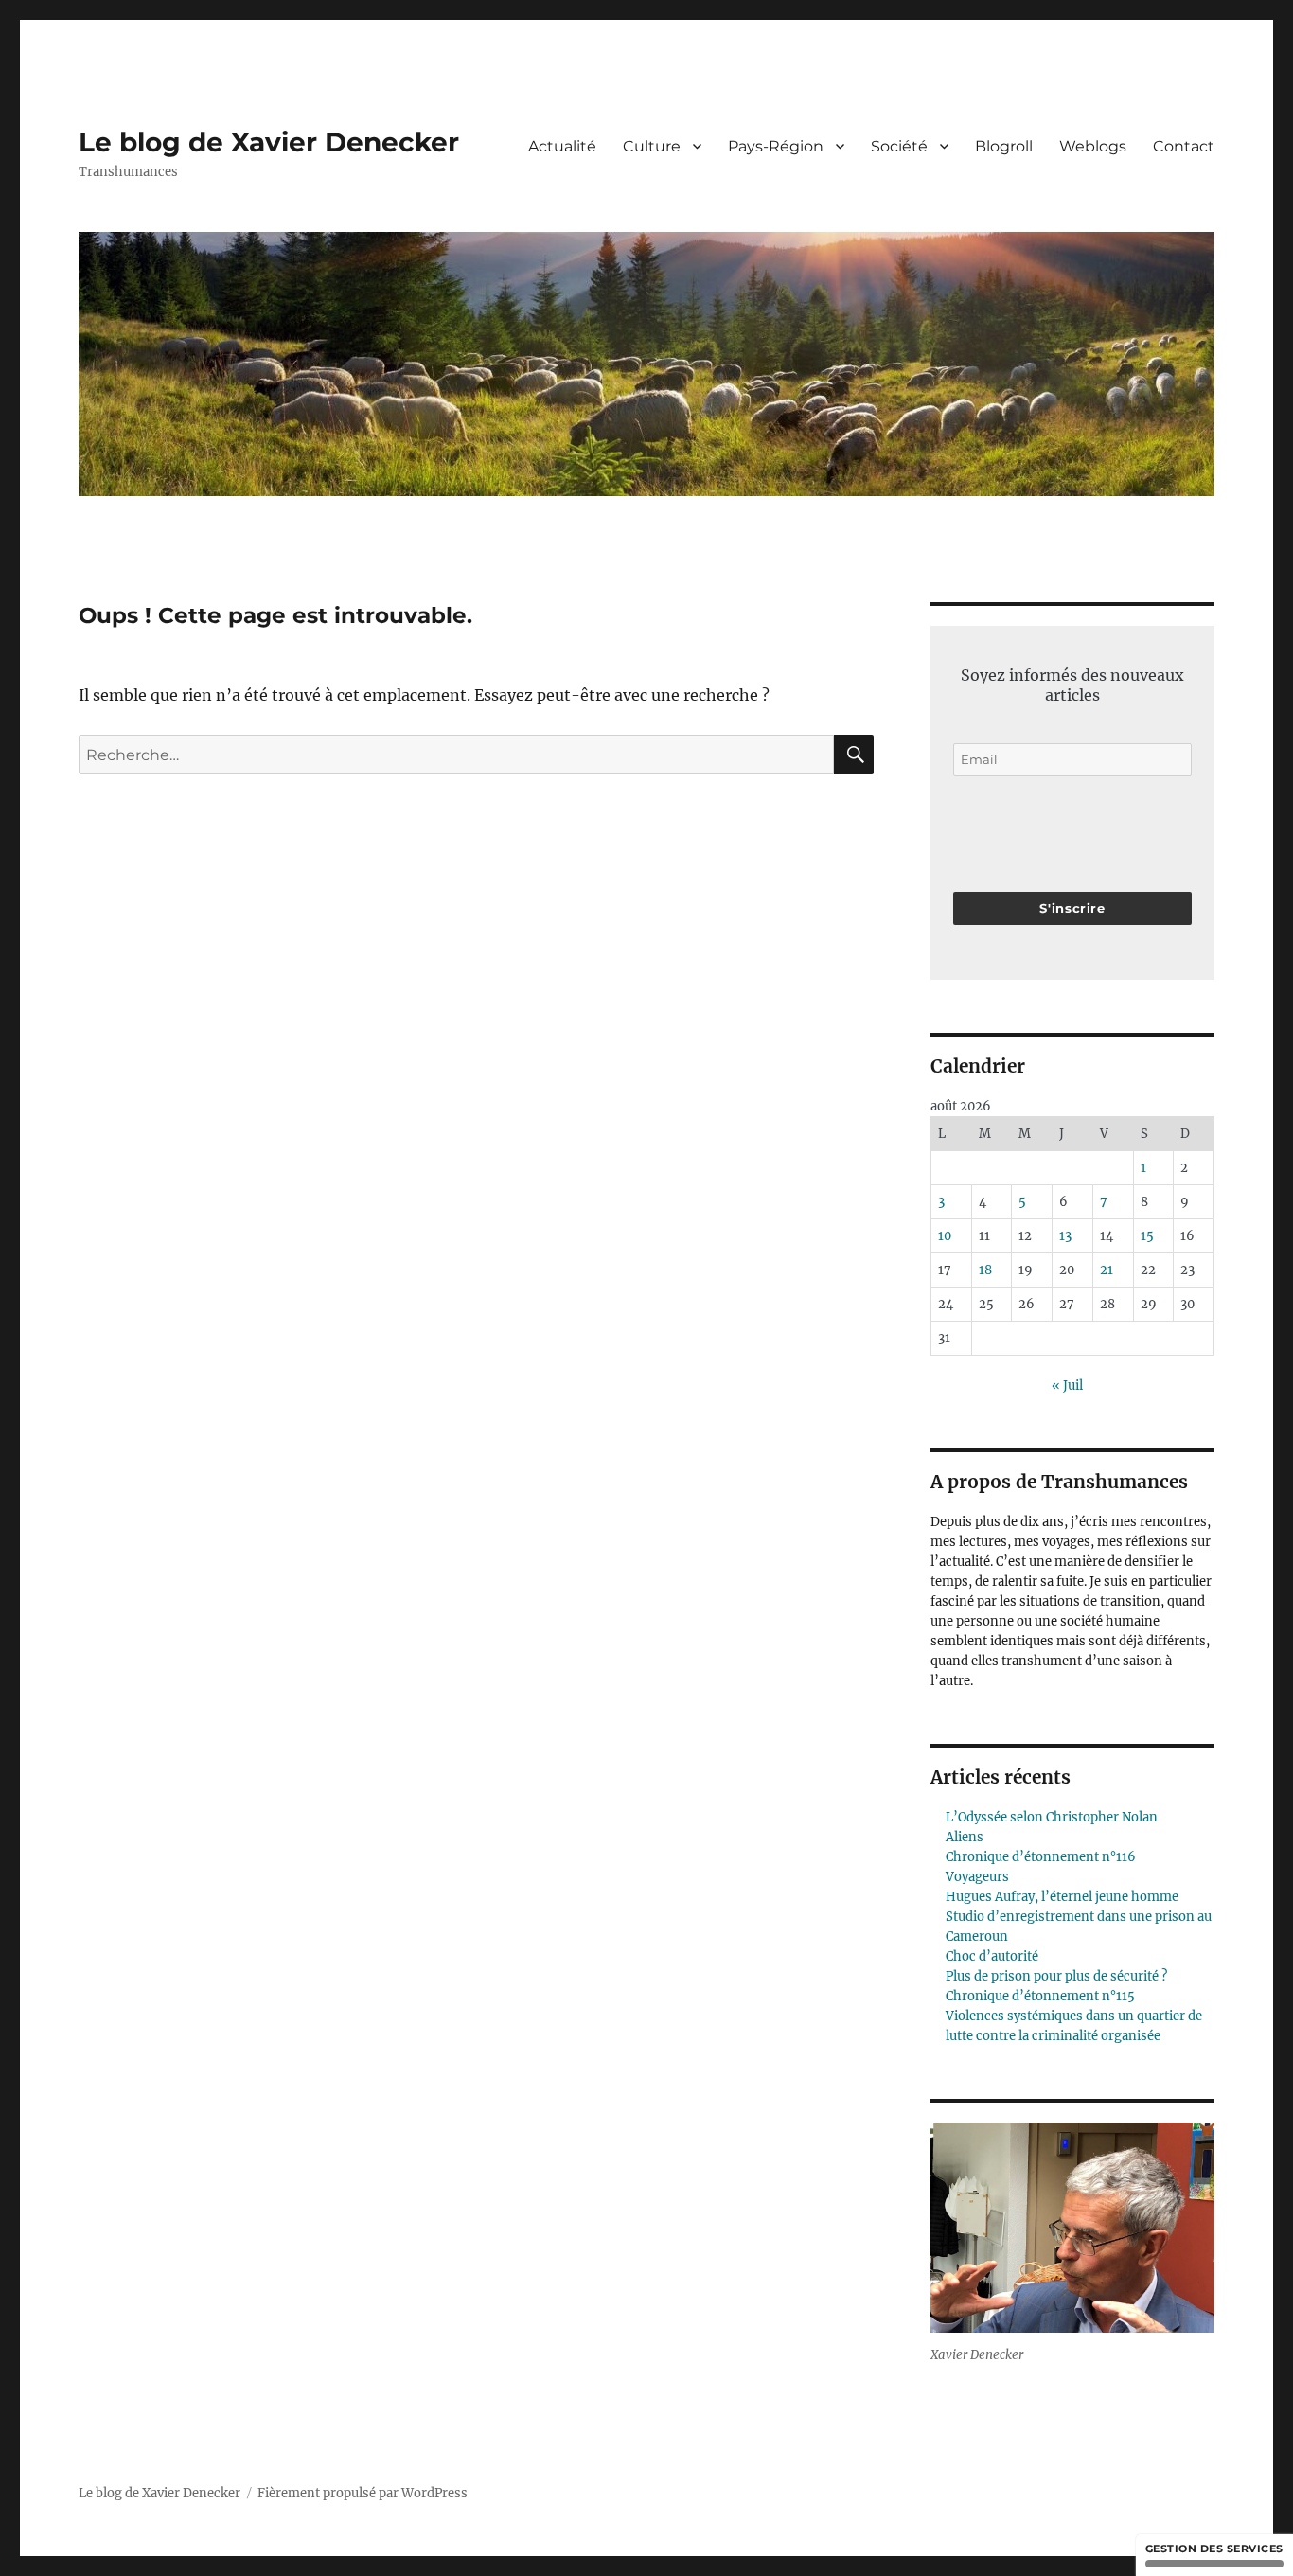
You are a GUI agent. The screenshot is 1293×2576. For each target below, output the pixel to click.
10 (945, 1236)
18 (985, 1270)
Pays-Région (776, 146)
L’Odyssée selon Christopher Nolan (1052, 1817)
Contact (1184, 146)
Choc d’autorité (992, 1956)
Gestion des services (1214, 2549)
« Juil (1067, 1386)
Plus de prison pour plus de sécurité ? (1056, 1976)
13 (1065, 1236)
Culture (652, 146)
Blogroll (1004, 146)
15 (1147, 1236)
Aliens (965, 1837)
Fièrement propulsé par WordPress (363, 2493)
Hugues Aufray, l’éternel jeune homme (1062, 1897)
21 (1107, 1270)
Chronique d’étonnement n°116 (1041, 1857)
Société (899, 146)
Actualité (562, 146)
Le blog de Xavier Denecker (269, 142)
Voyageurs (977, 1877)
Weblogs (1093, 146)
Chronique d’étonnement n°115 (1040, 1996)
